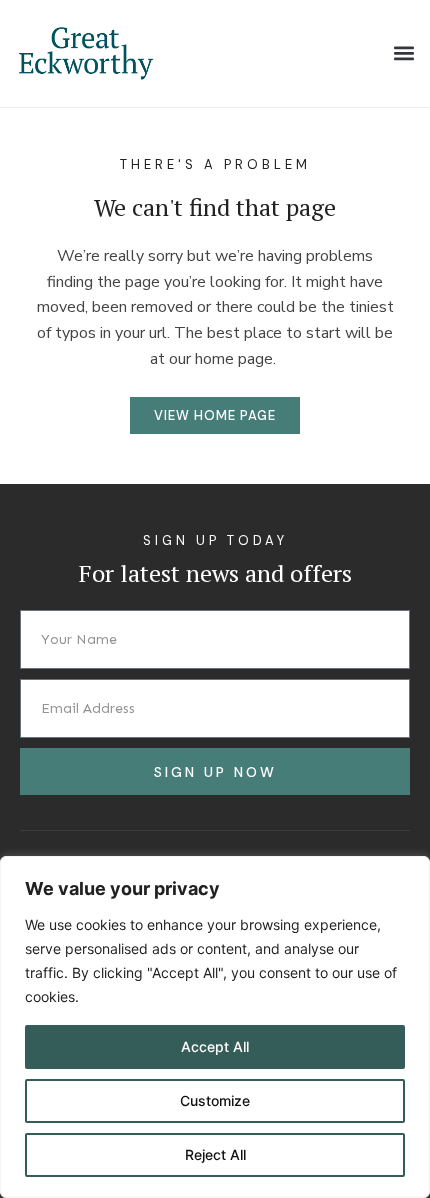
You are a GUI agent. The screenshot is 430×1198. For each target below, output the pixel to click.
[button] (403, 53)
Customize (215, 1100)
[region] (215, 1027)
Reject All (215, 1154)
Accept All (215, 1046)
